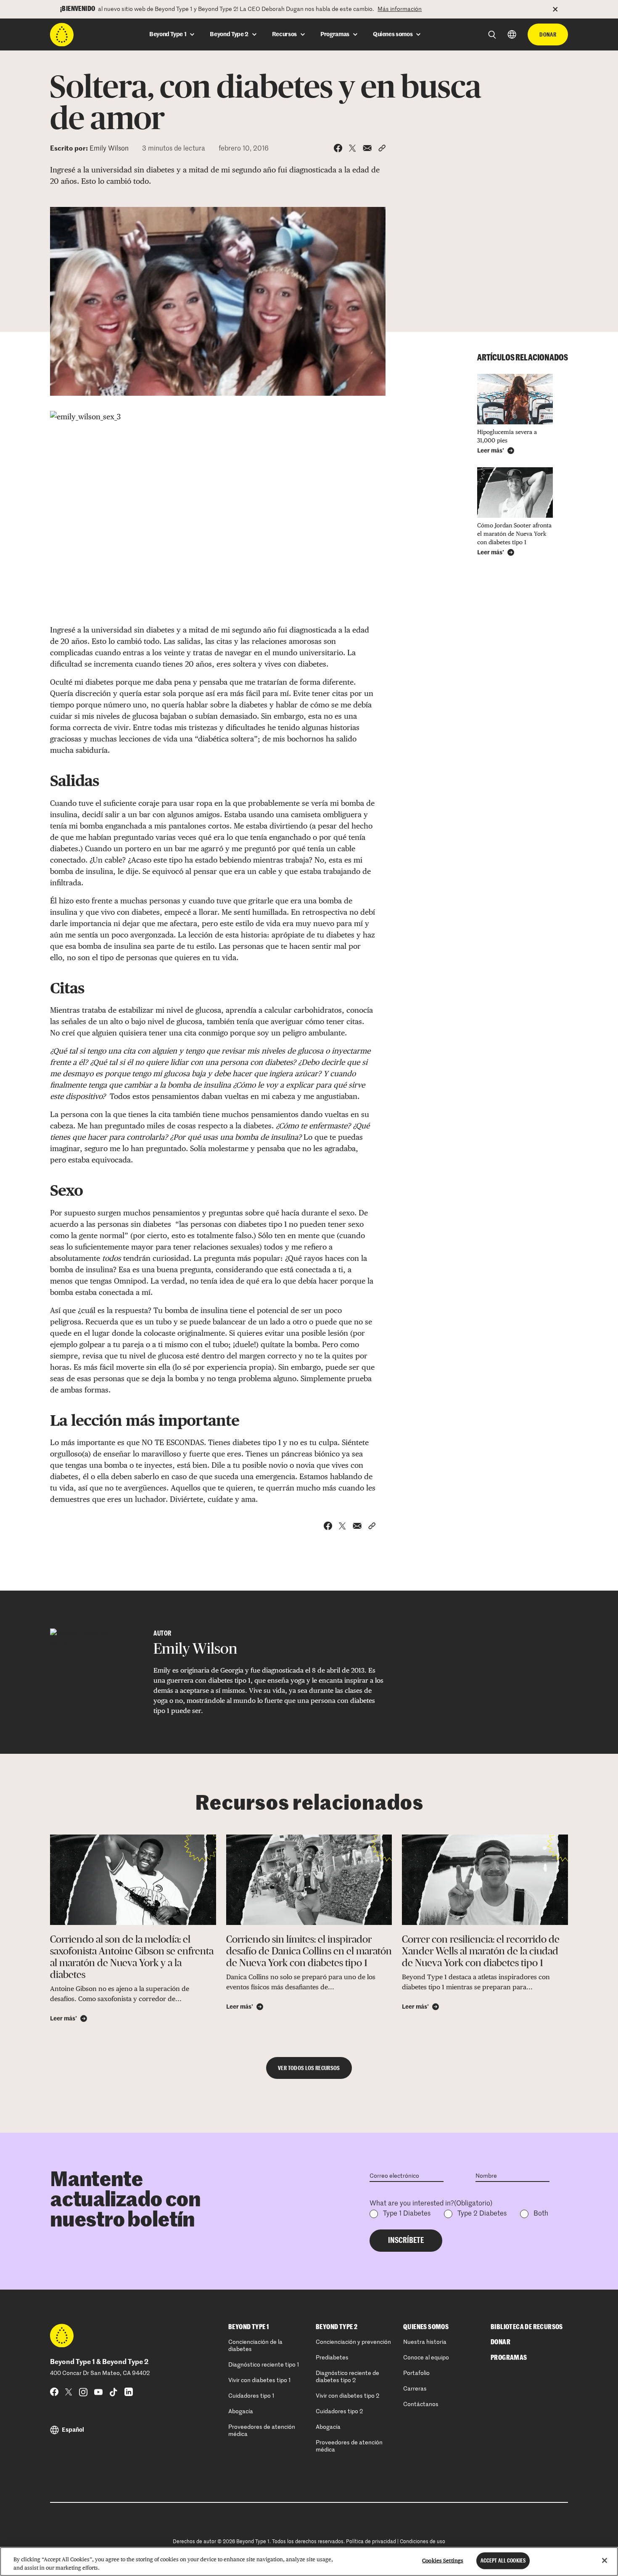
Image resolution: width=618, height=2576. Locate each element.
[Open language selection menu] (512, 34)
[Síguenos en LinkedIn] (129, 2392)
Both (541, 2214)
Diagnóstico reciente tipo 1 (264, 2365)
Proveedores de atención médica (262, 2431)
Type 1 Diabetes (407, 2214)
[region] (309, 2561)
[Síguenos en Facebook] (54, 2392)
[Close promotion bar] (560, 9)
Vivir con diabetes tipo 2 (347, 2396)
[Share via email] (367, 148)
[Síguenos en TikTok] (114, 2392)
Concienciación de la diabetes (255, 2346)
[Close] (605, 2560)
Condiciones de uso (423, 2542)
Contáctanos (421, 2404)
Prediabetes (332, 2358)
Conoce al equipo (426, 2358)
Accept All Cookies (503, 2561)
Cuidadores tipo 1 (251, 2396)
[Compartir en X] (353, 148)
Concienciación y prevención (353, 2342)
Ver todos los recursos (309, 2068)
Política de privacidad (371, 2542)
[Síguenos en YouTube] (98, 2392)
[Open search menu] (492, 35)
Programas (509, 2358)
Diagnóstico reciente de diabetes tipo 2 (347, 2377)
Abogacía (241, 2412)
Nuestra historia (425, 2342)
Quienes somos (426, 2327)
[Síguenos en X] (69, 2392)
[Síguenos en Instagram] (83, 2392)
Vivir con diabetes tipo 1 (260, 2380)
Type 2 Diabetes (482, 2214)
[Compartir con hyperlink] (382, 148)
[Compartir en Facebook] (338, 148)
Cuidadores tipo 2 (339, 2412)
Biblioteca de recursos (527, 2327)
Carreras (415, 2389)
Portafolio (416, 2373)
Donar (548, 34)
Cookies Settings (443, 2561)
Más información (400, 9)
